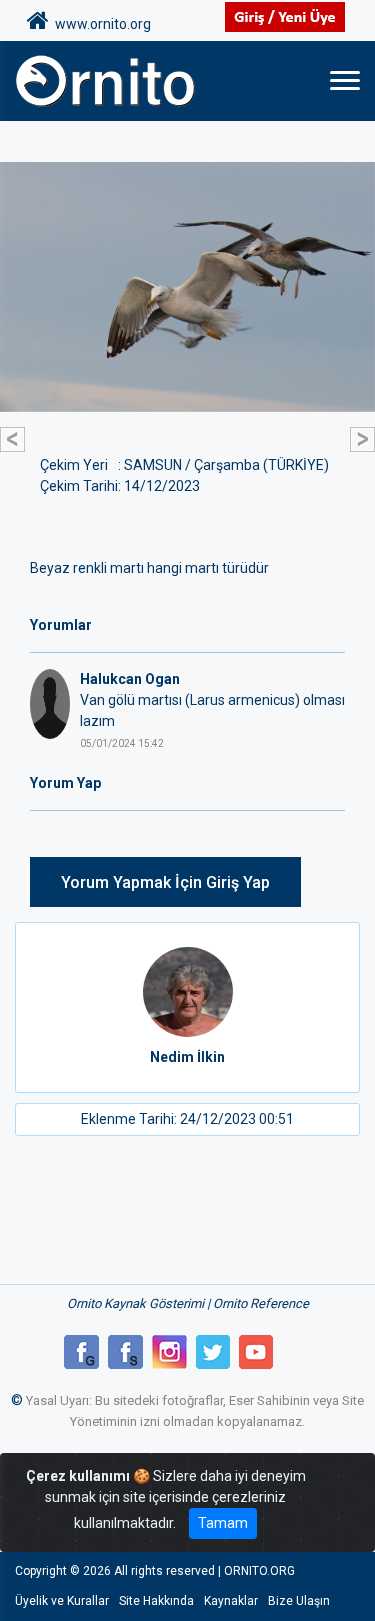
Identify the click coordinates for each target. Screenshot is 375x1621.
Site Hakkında (156, 1601)
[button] (12, 439)
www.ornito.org (100, 24)
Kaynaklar (231, 1601)
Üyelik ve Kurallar (62, 1601)
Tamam (223, 1523)
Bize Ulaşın (299, 1601)
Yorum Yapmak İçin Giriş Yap (165, 882)
